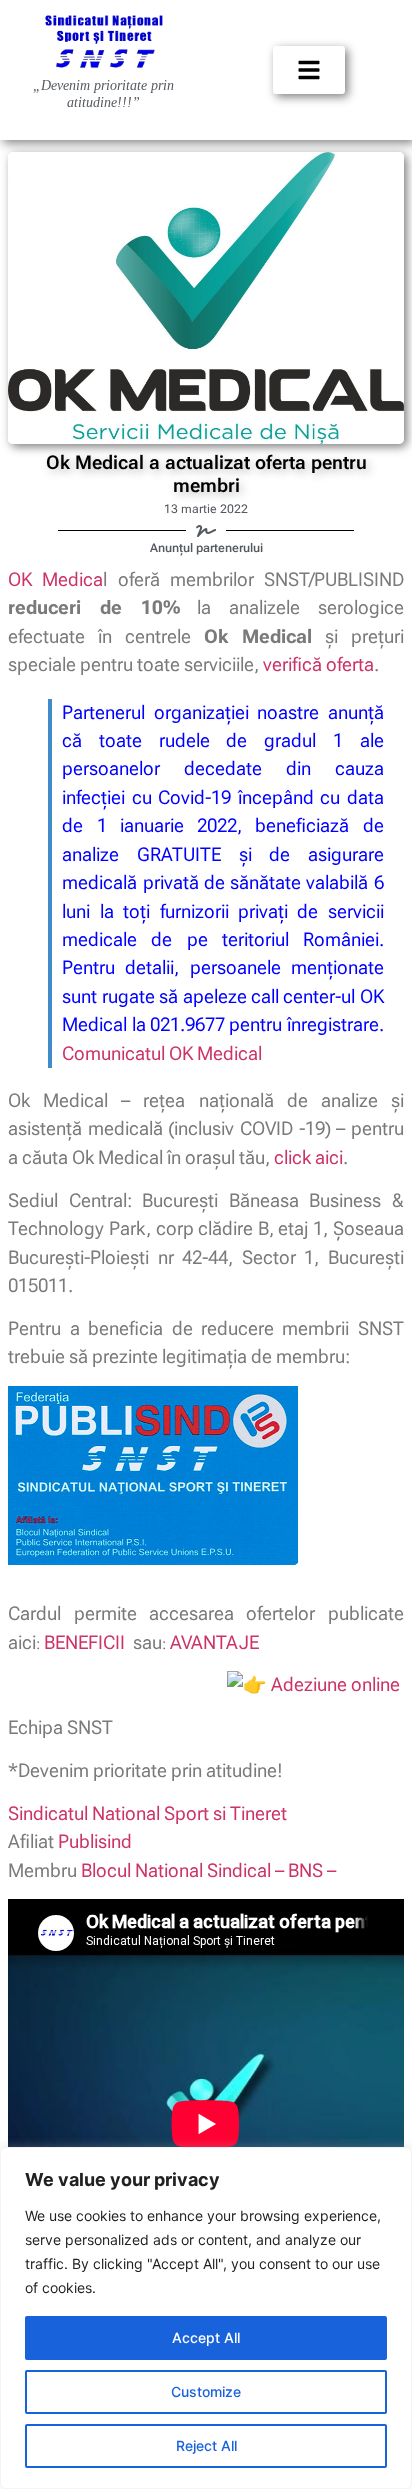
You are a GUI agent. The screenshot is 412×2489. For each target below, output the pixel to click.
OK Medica (55, 579)
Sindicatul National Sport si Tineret (147, 1813)
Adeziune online (335, 1684)
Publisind (95, 1841)
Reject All (206, 2445)
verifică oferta (318, 664)
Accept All (206, 2337)
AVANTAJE (214, 1642)
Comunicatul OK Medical (162, 1053)
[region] (206, 2318)
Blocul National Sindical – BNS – (208, 1870)
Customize (206, 2391)
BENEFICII (84, 1642)
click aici (308, 1157)
